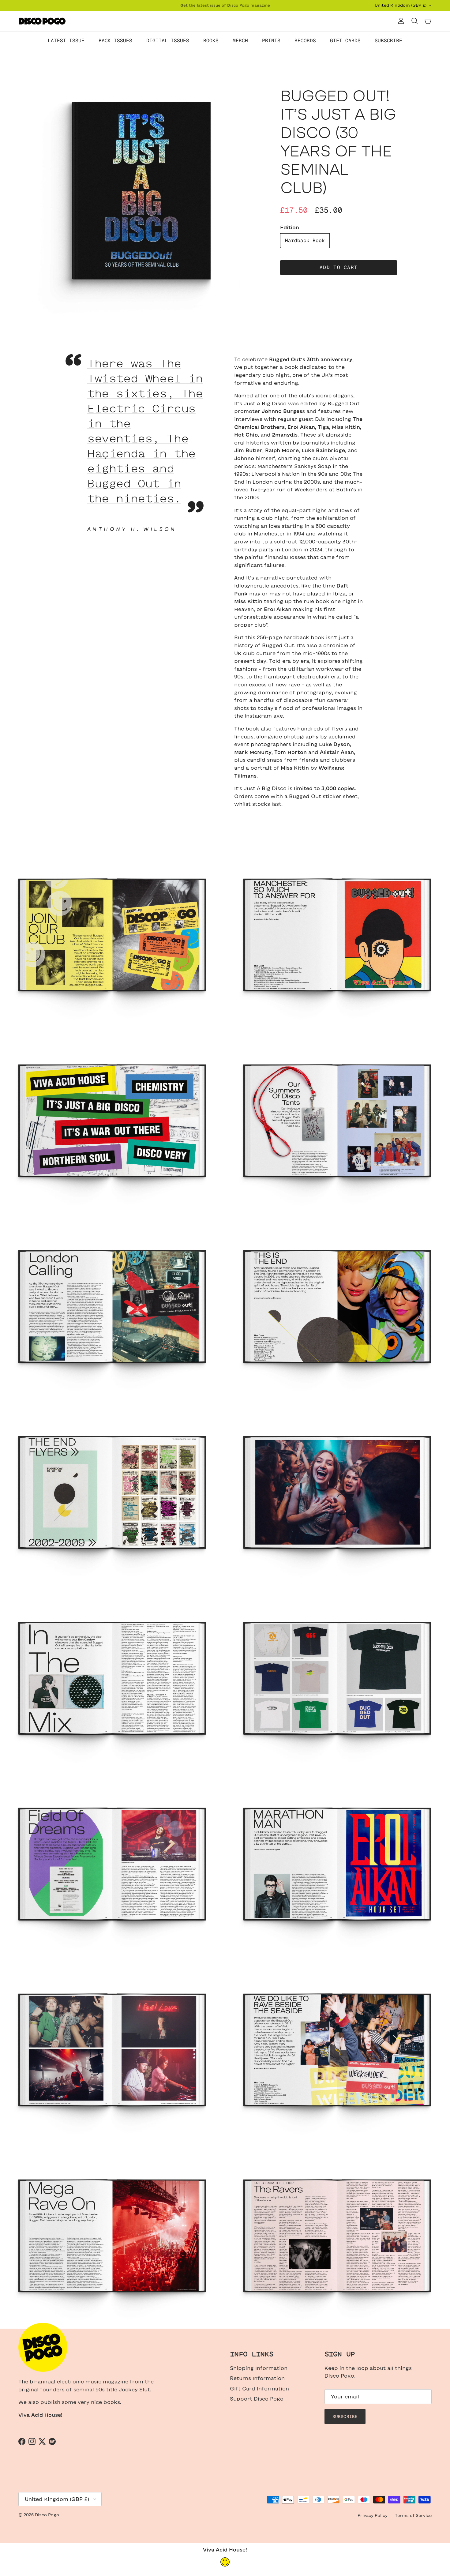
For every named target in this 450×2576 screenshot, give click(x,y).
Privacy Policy (373, 2516)
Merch (240, 41)
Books (211, 41)
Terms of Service (413, 2516)
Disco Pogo (47, 2515)
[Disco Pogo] (42, 21)
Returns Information (257, 2378)
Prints (271, 41)
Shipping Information (259, 2368)
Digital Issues (168, 41)
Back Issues (115, 41)
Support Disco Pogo (257, 2399)
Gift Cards (345, 41)
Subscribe (388, 41)
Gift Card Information (259, 2389)
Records (305, 41)
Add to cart (339, 267)
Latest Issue (66, 41)
